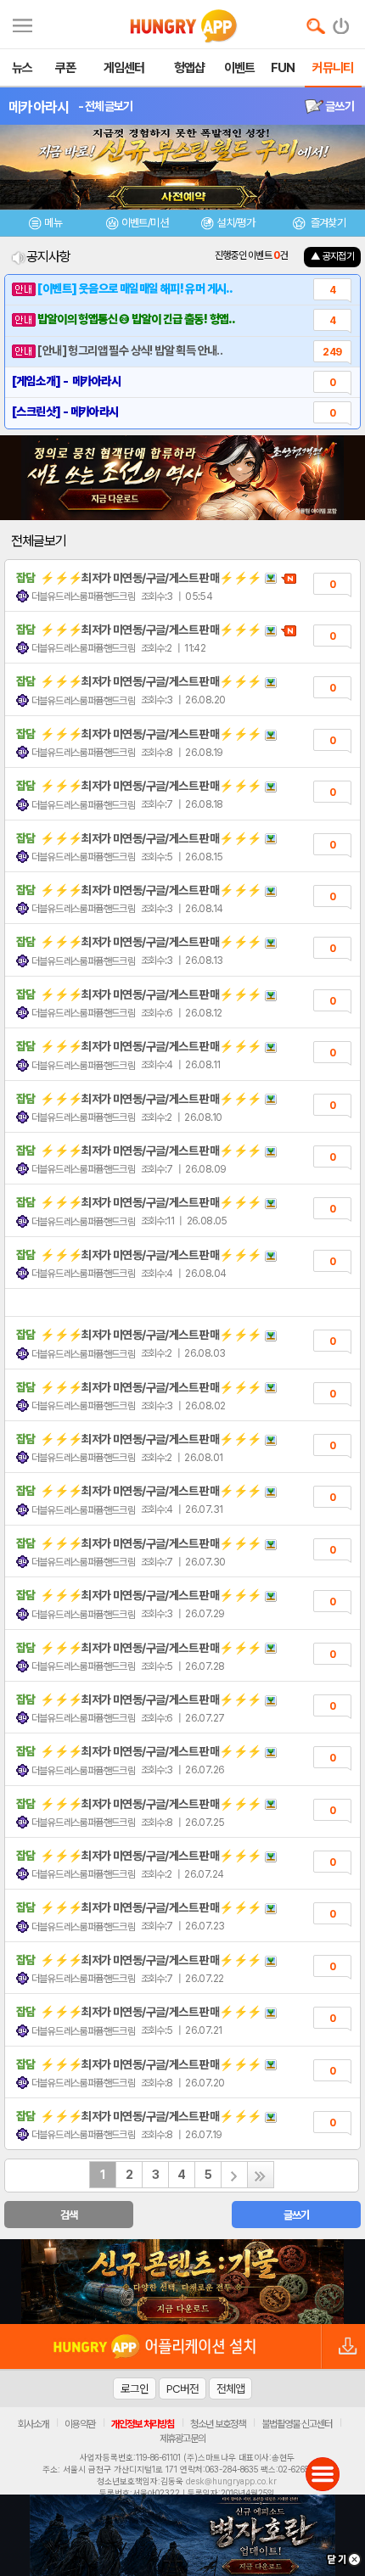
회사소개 (33, 2424)
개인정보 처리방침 (143, 2424)
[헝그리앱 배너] (182, 2282)
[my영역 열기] (22, 23)
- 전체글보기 (106, 106)
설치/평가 (236, 223)
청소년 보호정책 (218, 2424)
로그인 (135, 2388)
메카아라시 (39, 107)
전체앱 (230, 2388)
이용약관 (80, 2424)
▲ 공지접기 (332, 256)
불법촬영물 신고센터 (297, 2424)
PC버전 (182, 2388)
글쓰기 (339, 106)
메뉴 (53, 223)
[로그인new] (342, 22)
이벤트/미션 (145, 223)
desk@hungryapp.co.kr (231, 2481)
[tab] (46, 225)
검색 (69, 2215)
